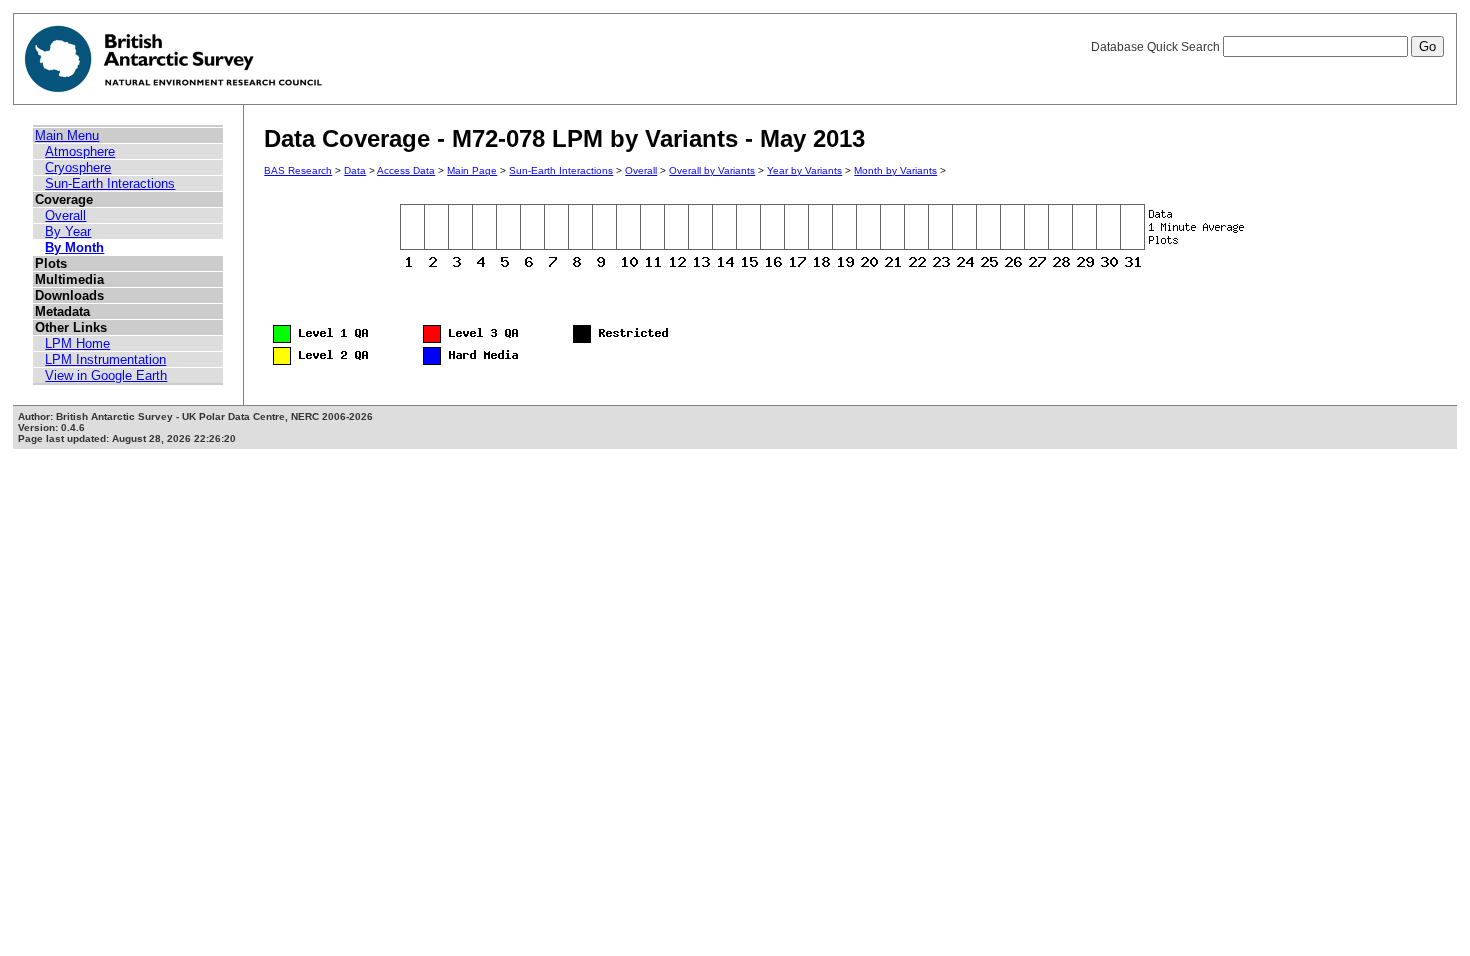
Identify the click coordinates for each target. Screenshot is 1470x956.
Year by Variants (804, 170)
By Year (68, 231)
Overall (65, 215)
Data (355, 170)
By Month (74, 247)
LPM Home (77, 343)
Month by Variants (895, 170)
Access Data (406, 170)
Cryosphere (78, 167)
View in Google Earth (106, 375)
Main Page (472, 170)
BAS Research (298, 170)
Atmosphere (80, 151)
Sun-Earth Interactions (110, 183)
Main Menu (67, 135)
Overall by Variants (712, 170)
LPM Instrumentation (105, 359)
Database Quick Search (1157, 47)
